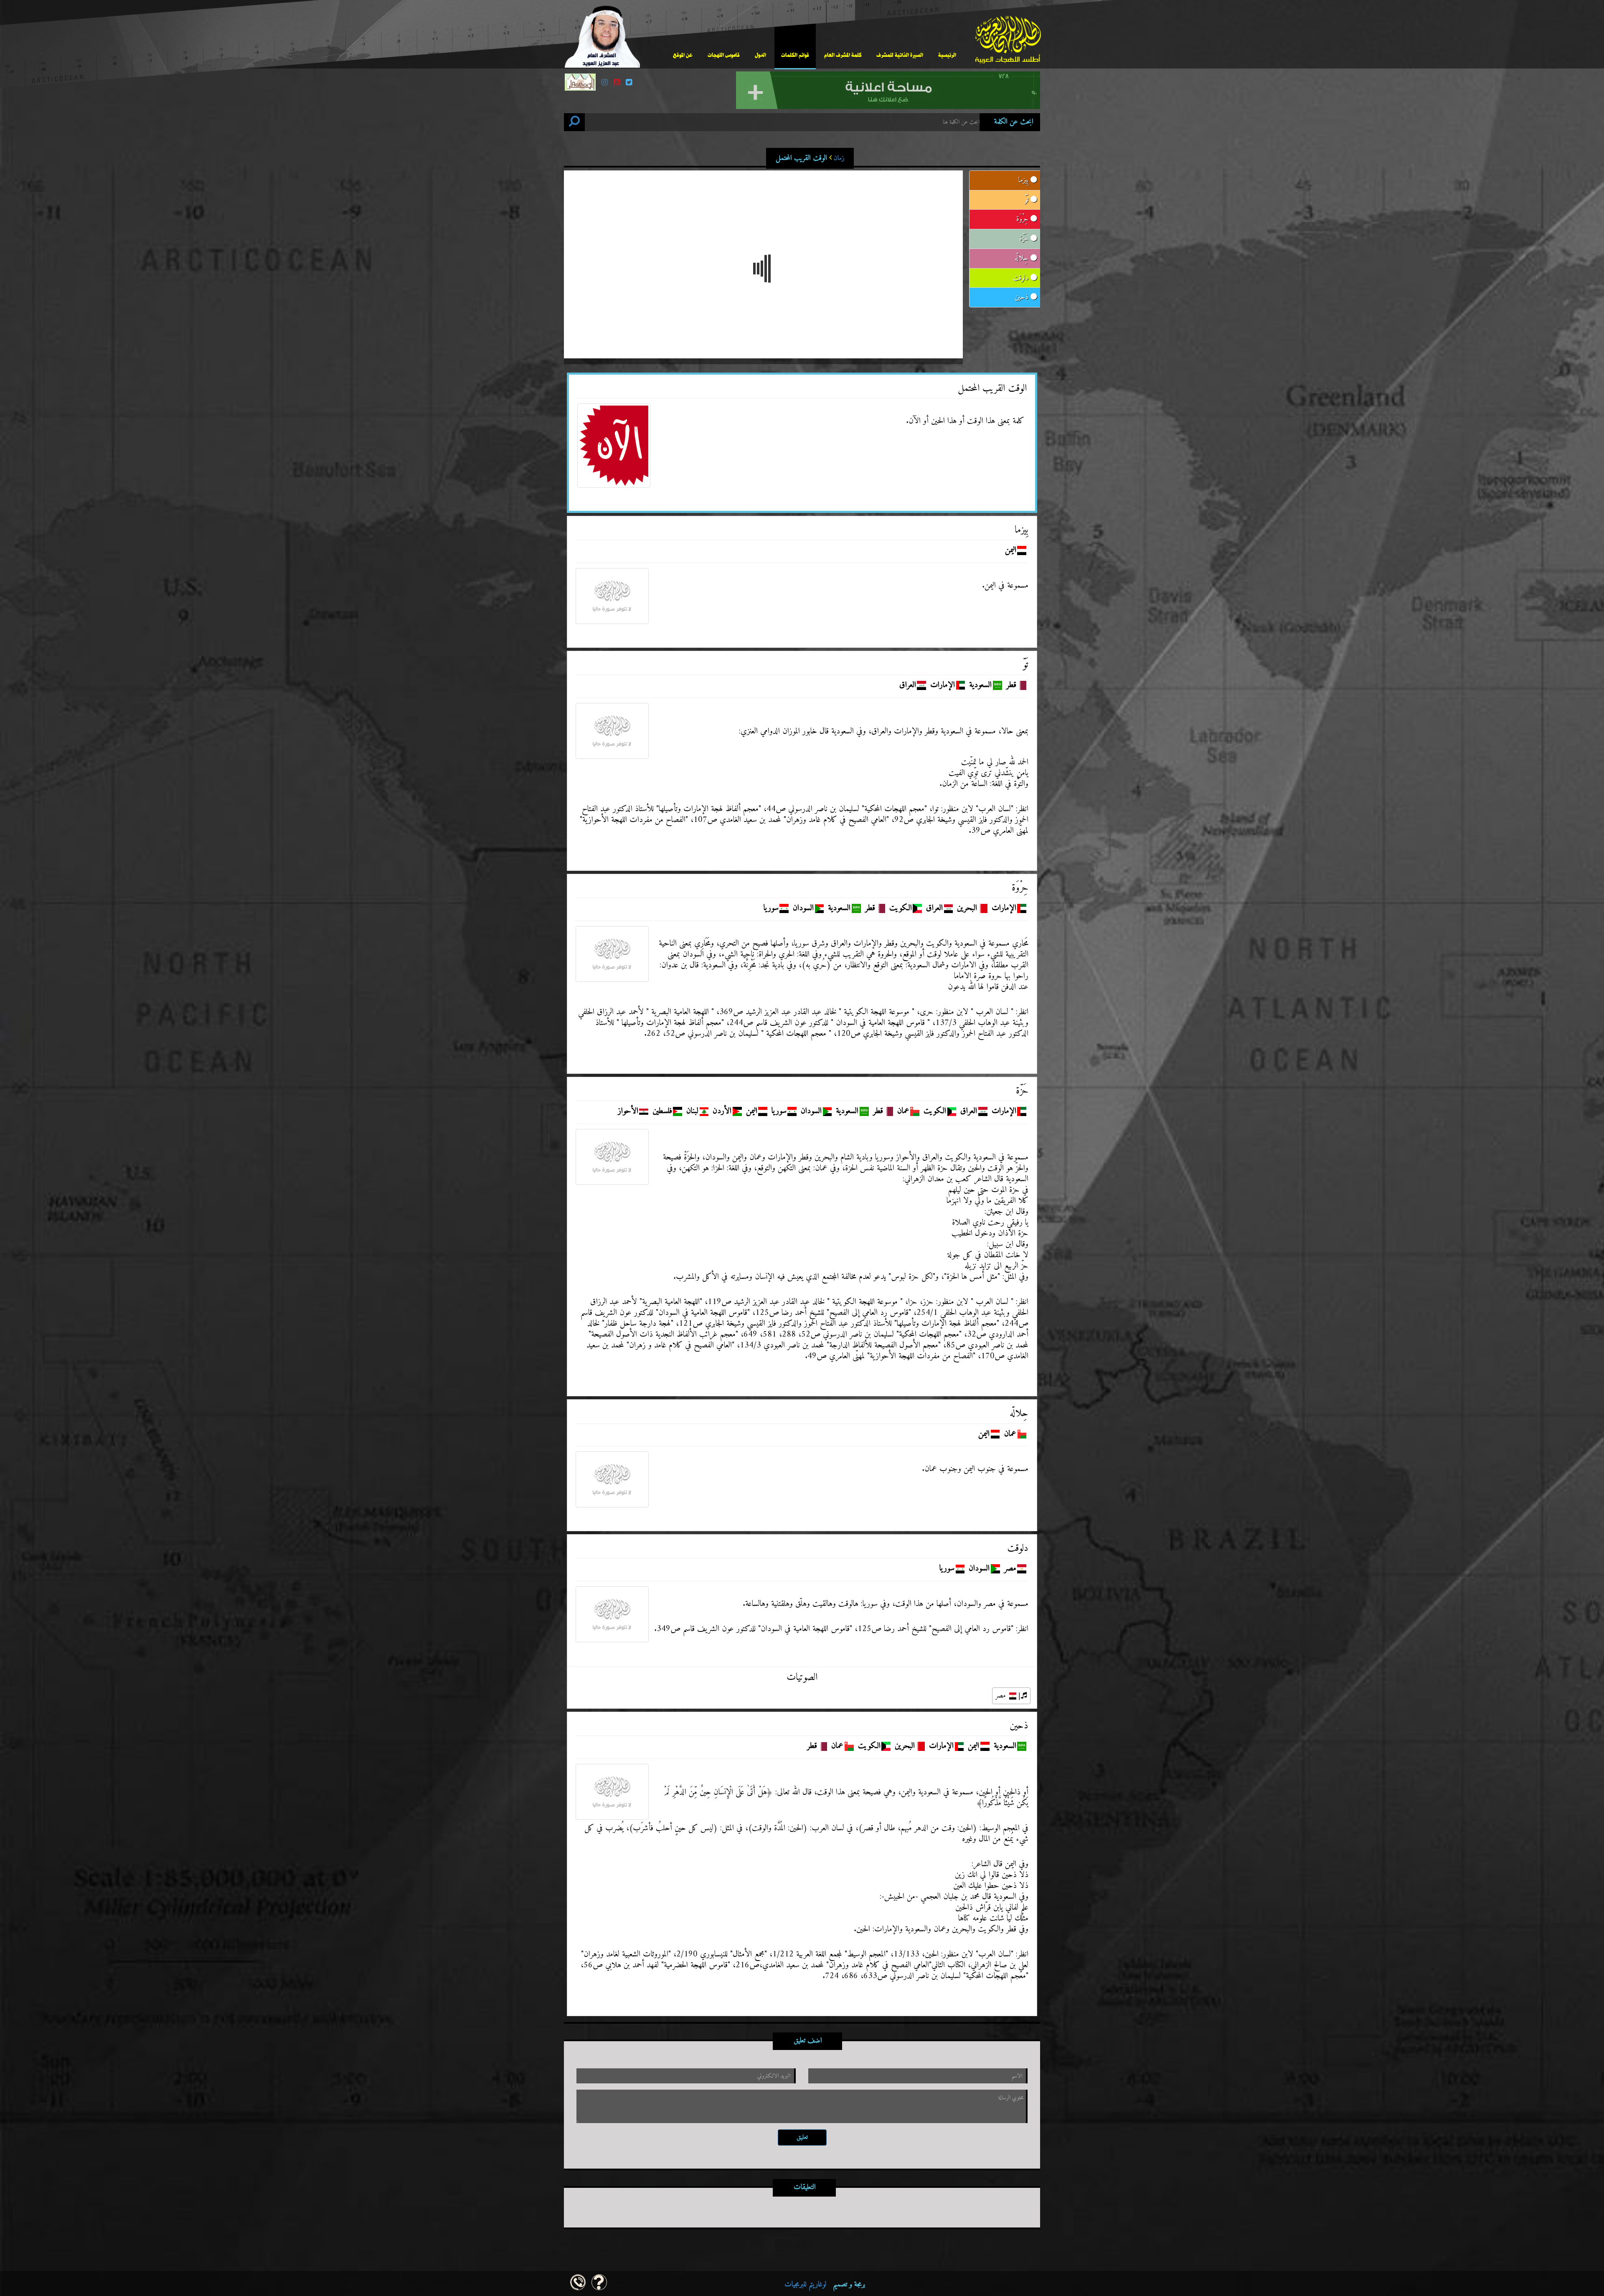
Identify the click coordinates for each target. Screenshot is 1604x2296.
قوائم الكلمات (795, 55)
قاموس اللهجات (724, 55)
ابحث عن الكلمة (1014, 122)
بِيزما (1024, 180)
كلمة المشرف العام (843, 55)
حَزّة (1025, 239)
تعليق (802, 2137)
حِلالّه (1023, 258)
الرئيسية (947, 55)
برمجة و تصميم (825, 2285)
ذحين (1023, 297)
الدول (760, 55)
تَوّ (1028, 200)
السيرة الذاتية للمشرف (900, 55)
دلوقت (1022, 278)
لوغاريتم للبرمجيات (805, 2285)
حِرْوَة (1023, 219)
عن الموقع (683, 55)
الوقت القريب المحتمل (810, 158)
